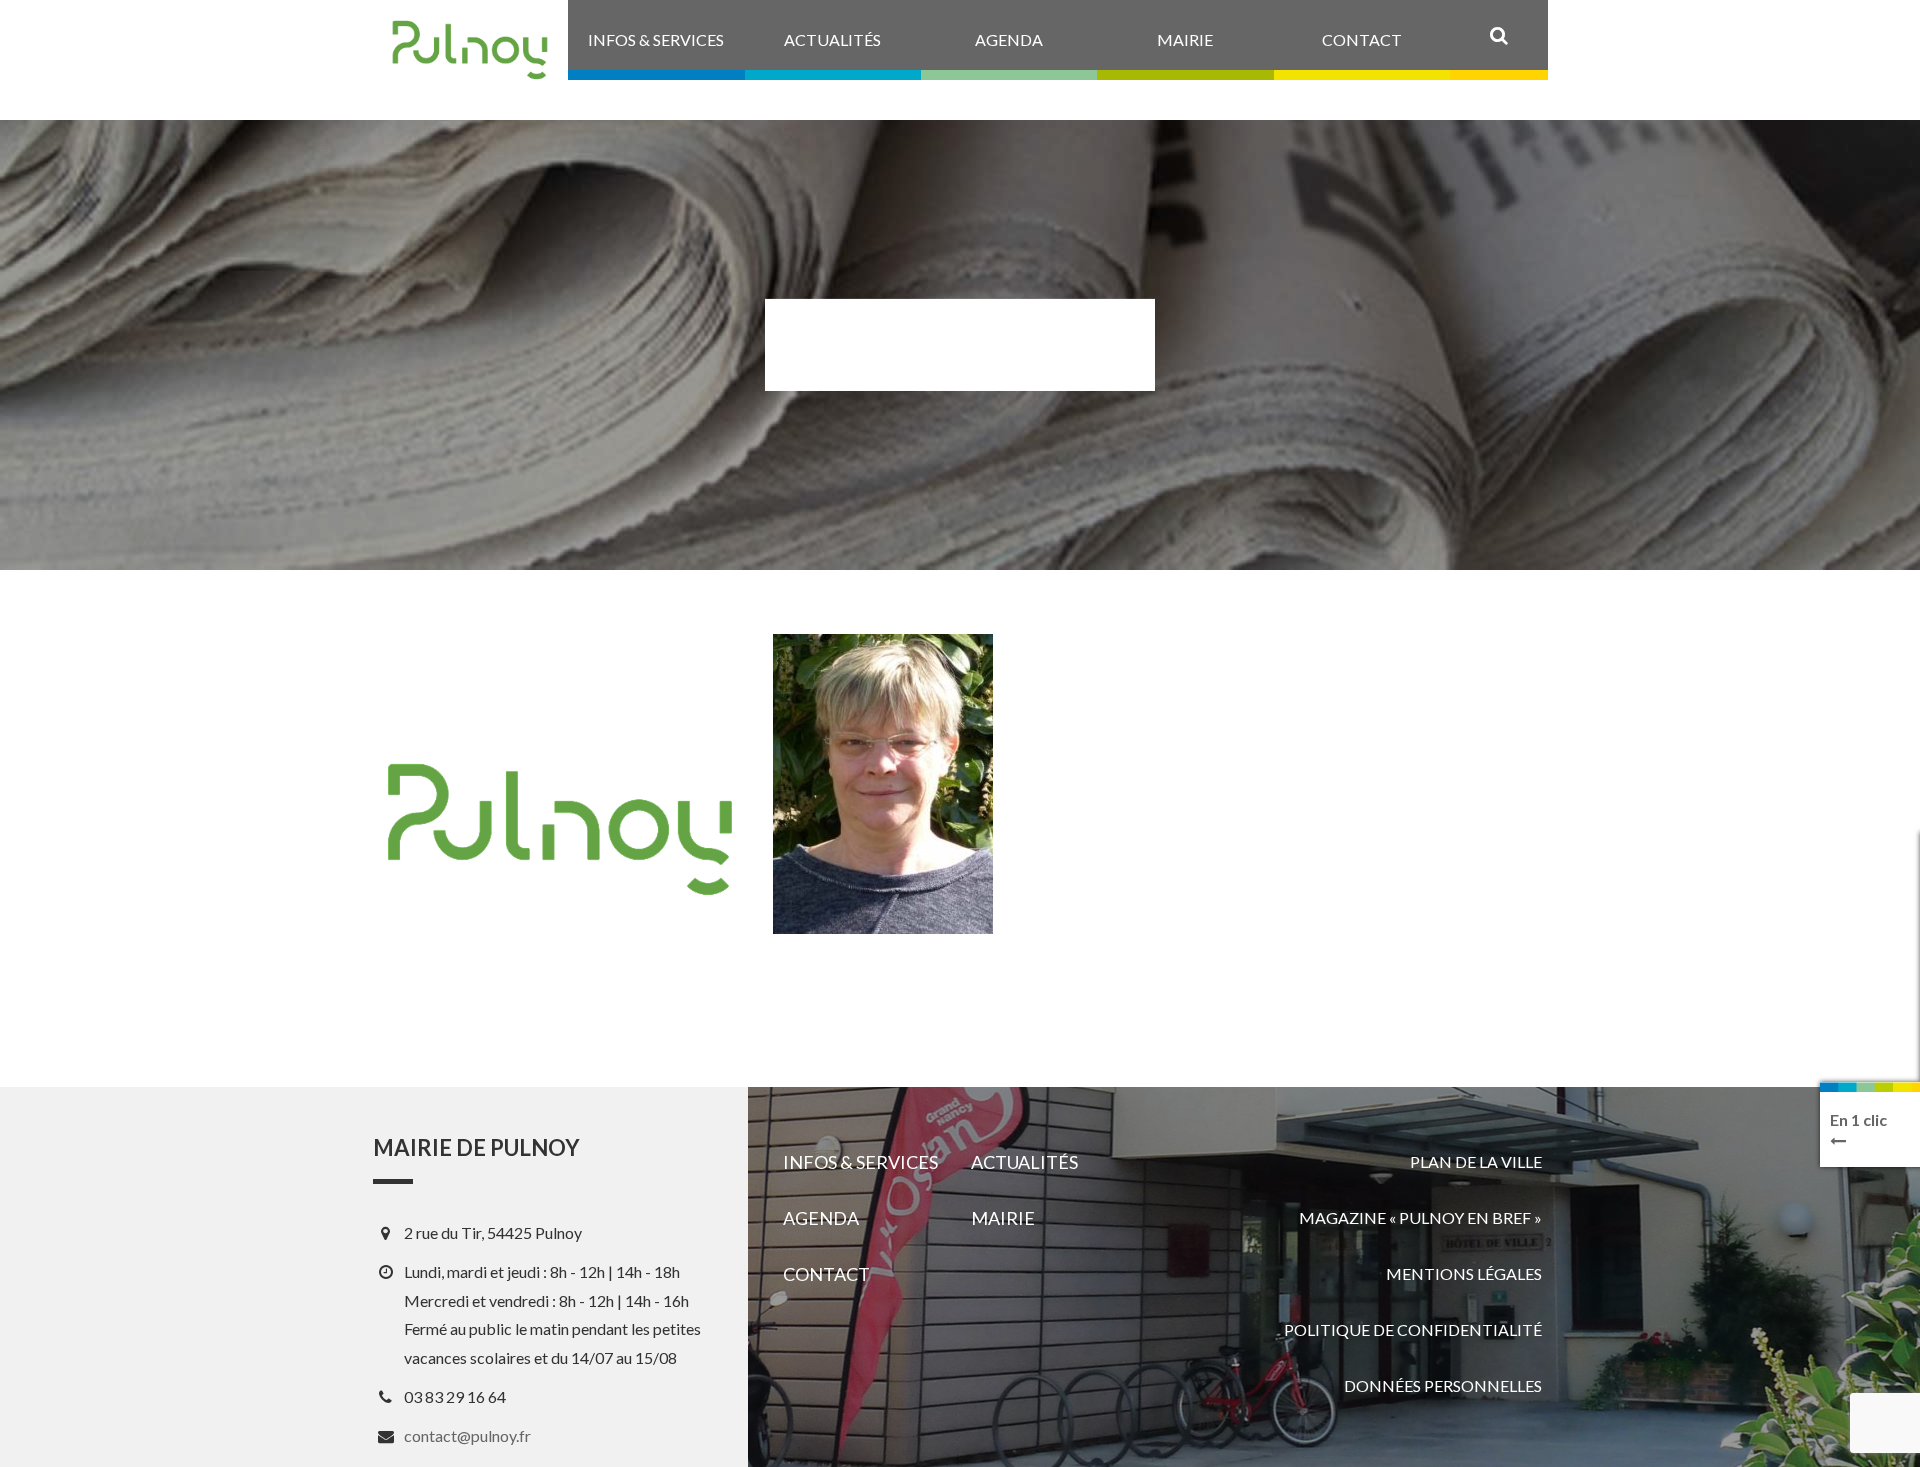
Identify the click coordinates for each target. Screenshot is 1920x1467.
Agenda (821, 1218)
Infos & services (860, 1162)
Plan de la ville (1476, 1161)
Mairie (1003, 1218)
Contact (826, 1274)
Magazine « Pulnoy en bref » (1420, 1217)
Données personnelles (1443, 1385)
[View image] (883, 784)
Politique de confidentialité (1413, 1329)
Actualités (1024, 1162)
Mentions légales (1464, 1273)
